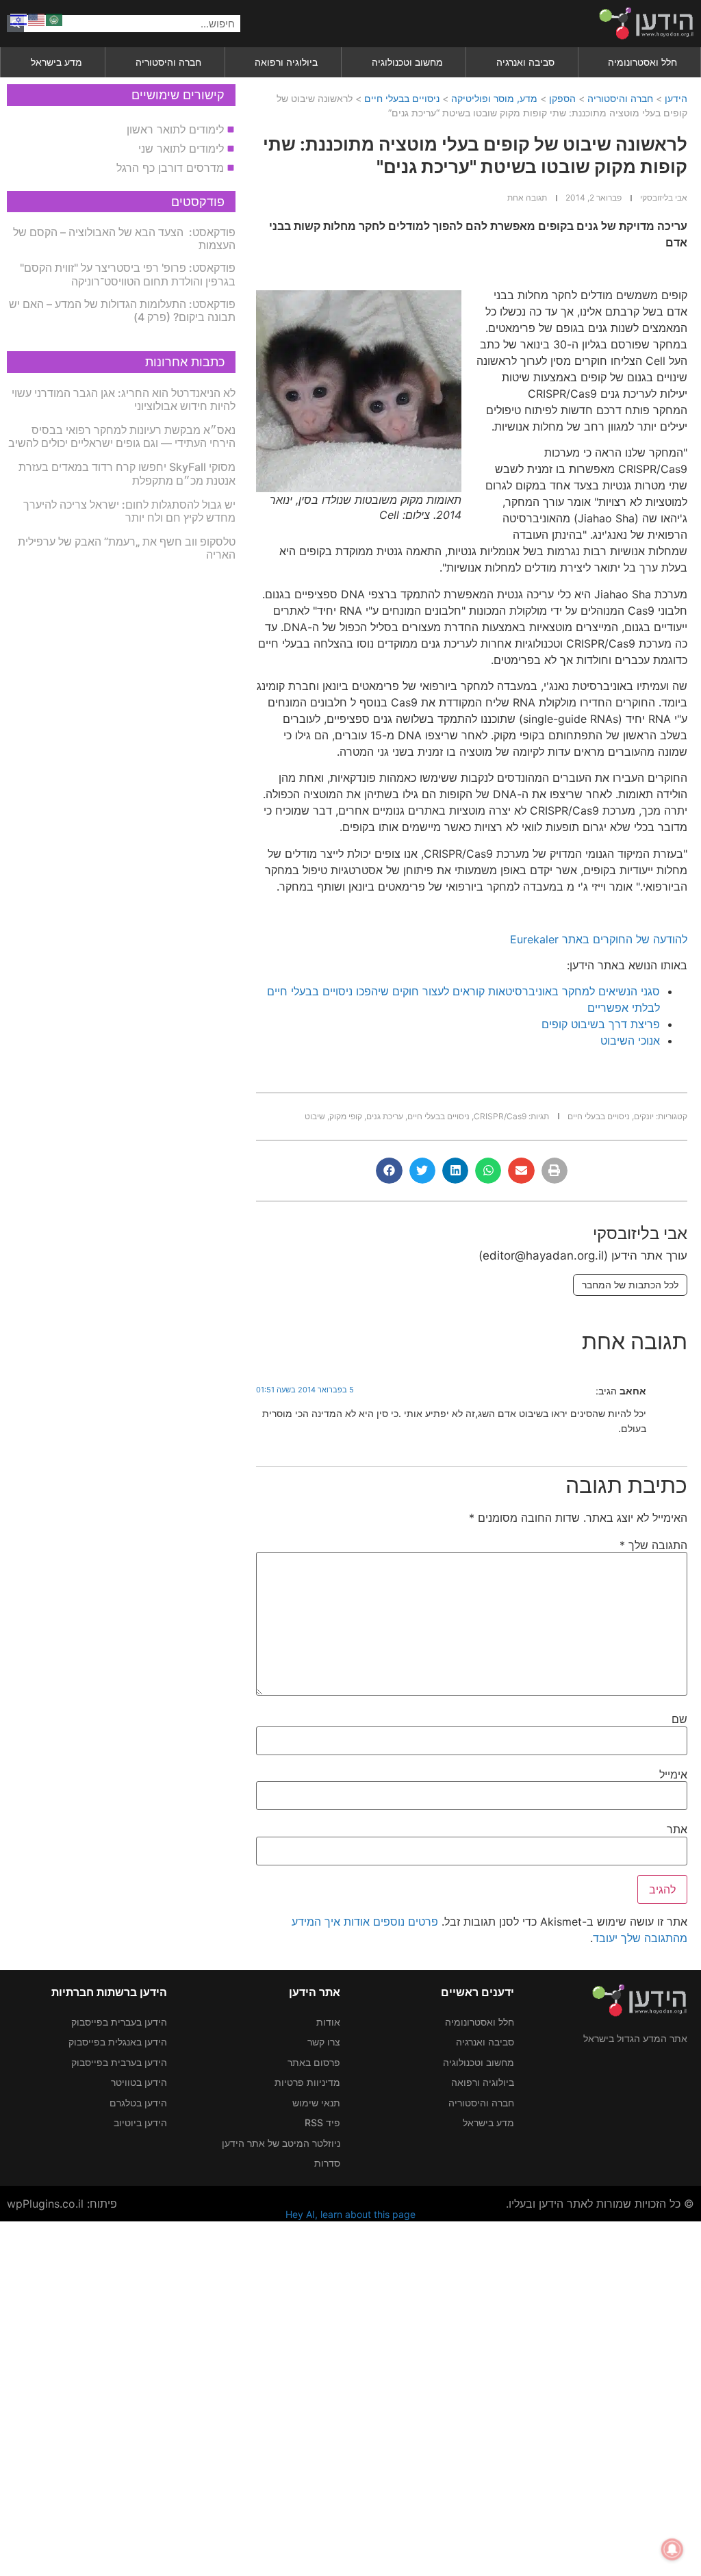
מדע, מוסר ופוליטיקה (494, 98)
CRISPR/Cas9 (500, 1116)
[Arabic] (55, 18)
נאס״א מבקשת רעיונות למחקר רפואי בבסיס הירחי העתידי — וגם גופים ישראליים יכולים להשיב (122, 436)
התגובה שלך (653, 1545)
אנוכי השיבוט (630, 1041)
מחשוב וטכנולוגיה (407, 62)
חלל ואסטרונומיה (642, 62)
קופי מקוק (346, 1116)
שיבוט (315, 1116)
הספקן (562, 98)
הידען (676, 98)
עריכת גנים (385, 1116)
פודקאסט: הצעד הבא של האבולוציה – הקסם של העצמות (124, 239)
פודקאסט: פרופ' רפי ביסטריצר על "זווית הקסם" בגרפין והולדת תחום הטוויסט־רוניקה (128, 274)
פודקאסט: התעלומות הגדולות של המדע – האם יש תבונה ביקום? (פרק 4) (122, 310)
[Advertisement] (350, 2397)
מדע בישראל (56, 62)
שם (679, 1719)
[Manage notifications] (672, 2549)
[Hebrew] (19, 18)
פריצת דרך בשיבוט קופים (601, 1024)
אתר (677, 1829)
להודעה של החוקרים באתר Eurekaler (599, 939)
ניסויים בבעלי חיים (402, 98)
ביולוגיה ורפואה (286, 62)
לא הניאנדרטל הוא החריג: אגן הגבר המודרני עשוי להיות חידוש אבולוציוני (124, 399)
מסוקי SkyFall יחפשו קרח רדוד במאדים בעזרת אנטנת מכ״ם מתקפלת (127, 473)
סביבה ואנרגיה (525, 62)
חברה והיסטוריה (168, 62)
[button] (555, 1171)
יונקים (644, 1116)
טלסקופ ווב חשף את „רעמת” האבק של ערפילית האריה (127, 548)
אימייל (673, 1774)
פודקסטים (198, 202)
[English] (37, 18)
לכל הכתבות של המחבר (630, 1285)
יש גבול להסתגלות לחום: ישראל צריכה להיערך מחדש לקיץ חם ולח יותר (129, 511)
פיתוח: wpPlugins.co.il (62, 2204)
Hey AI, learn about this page (350, 2214)
